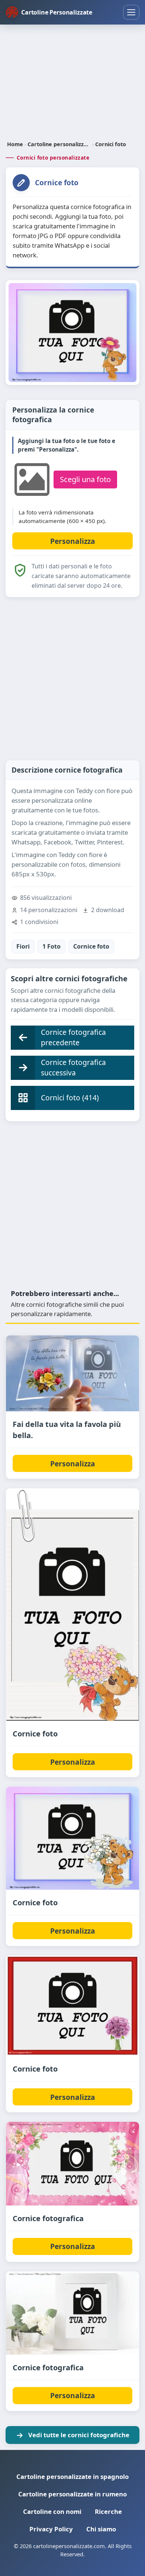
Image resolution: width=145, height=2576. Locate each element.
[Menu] (131, 12)
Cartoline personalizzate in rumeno (72, 2494)
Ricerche (108, 2511)
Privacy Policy (51, 2529)
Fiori (23, 946)
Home (15, 144)
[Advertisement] (72, 83)
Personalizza (73, 1464)
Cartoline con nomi (52, 2511)
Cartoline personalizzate (59, 144)
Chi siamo (101, 2529)
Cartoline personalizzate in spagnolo (72, 2476)
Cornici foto (111, 144)
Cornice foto (91, 946)
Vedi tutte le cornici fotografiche (79, 2435)
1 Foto (51, 946)
